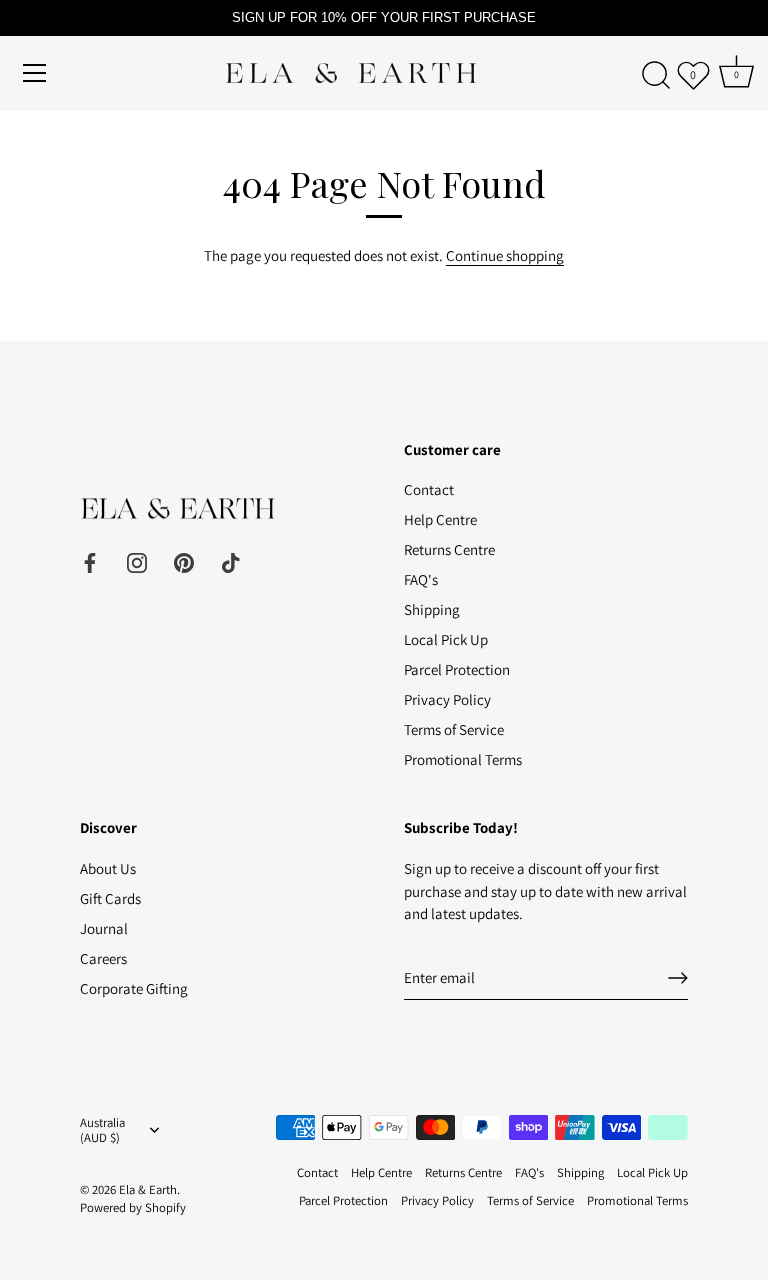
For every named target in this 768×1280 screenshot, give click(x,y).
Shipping (432, 609)
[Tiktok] (231, 561)
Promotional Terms (463, 759)
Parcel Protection (457, 669)
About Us (108, 868)
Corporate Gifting (134, 988)
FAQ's (421, 579)
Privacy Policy (447, 699)
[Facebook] (90, 561)
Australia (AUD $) (102, 1131)
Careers (103, 958)
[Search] (656, 76)
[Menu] (35, 73)
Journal (104, 928)
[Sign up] (678, 978)
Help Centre (440, 519)
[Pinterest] (184, 561)
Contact (429, 489)
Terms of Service (454, 729)
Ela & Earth (148, 1189)
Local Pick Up (446, 639)
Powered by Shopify (133, 1207)
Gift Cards (110, 898)
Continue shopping (505, 255)
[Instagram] (137, 561)
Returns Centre (449, 549)
